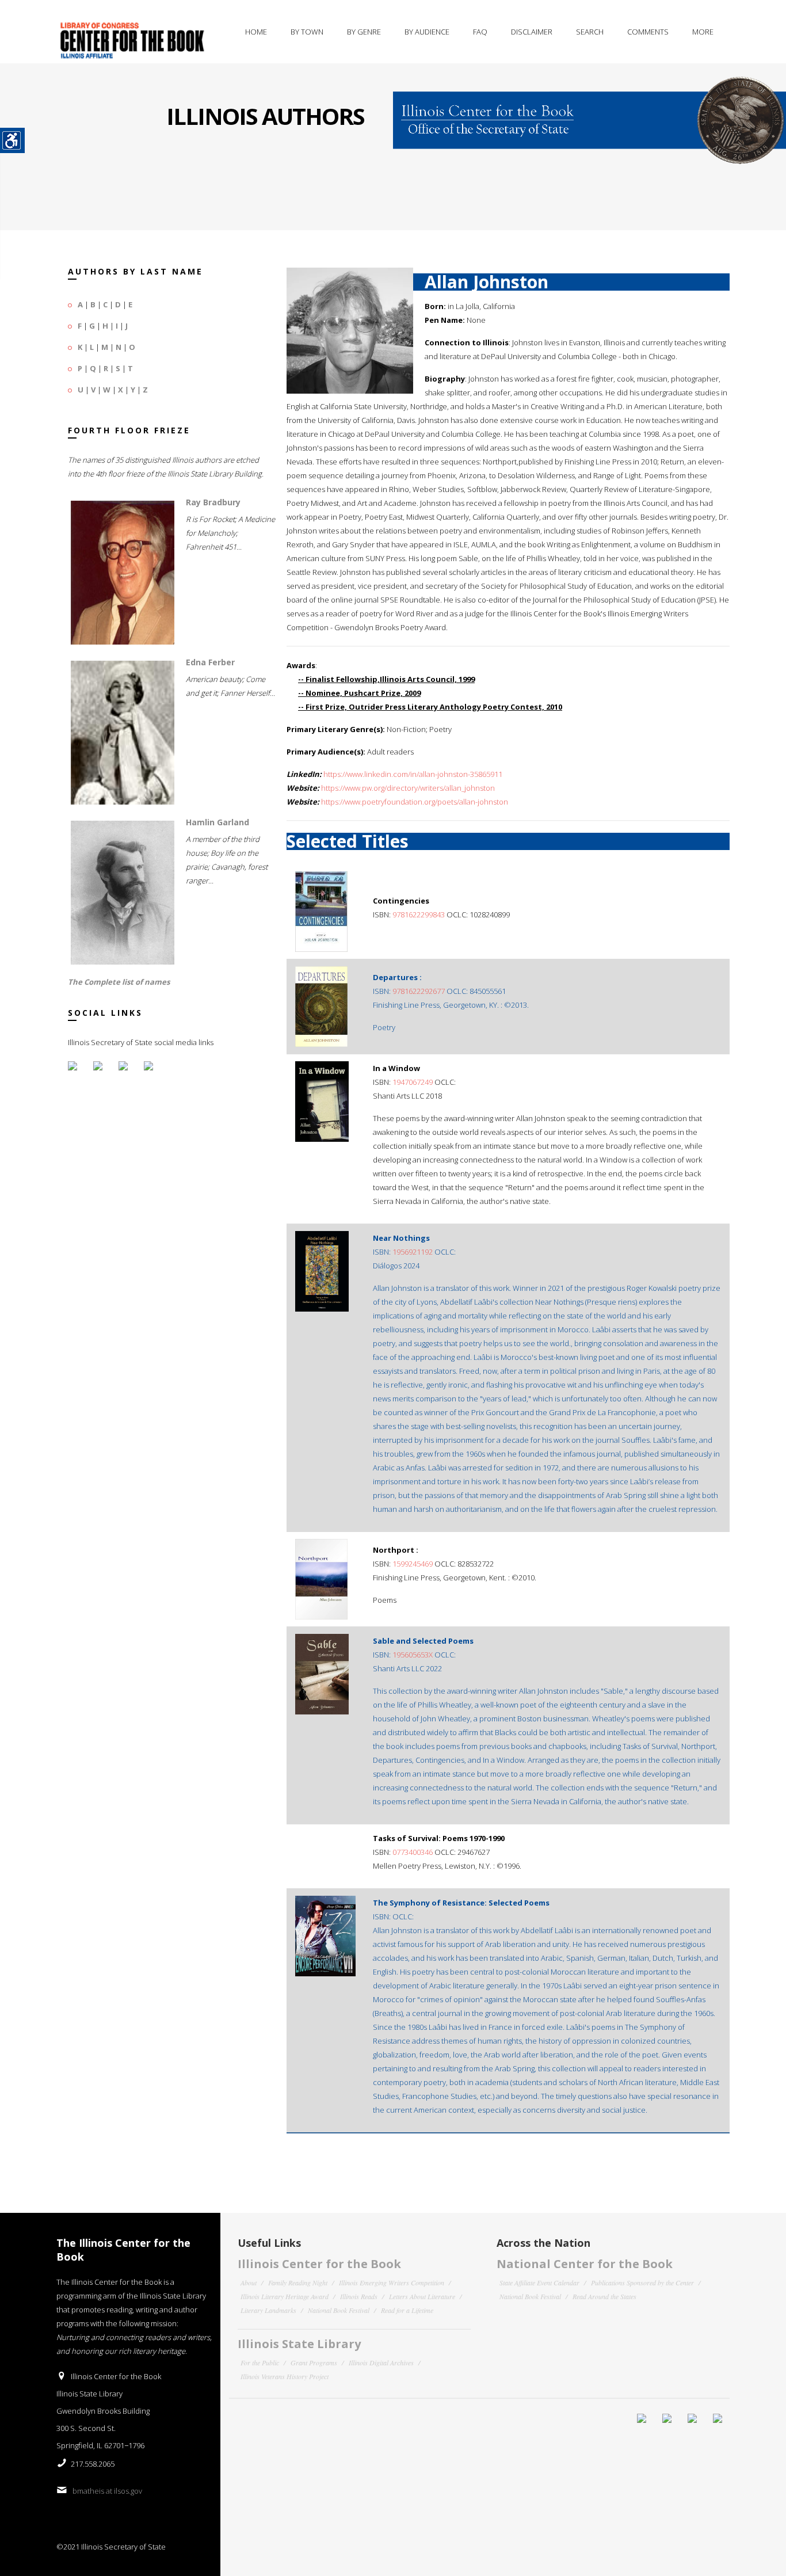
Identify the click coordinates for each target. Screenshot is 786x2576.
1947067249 (413, 1082)
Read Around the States (604, 2296)
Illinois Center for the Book (319, 2264)
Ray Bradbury (213, 502)
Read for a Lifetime (407, 2310)
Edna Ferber (210, 662)
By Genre (364, 32)
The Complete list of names (119, 982)
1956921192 (413, 1252)
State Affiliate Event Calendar (539, 2282)
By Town (307, 32)
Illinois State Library (299, 2344)
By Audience (427, 32)
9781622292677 (419, 991)
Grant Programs (314, 2362)
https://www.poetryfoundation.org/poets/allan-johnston (415, 802)
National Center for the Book (585, 2264)
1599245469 (413, 1564)
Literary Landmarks (268, 2310)
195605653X (413, 1655)
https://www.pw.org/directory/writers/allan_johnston (408, 788)
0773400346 (413, 1852)
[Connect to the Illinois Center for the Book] (589, 113)
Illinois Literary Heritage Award (285, 2296)
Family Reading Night (298, 2282)
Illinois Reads (359, 2296)
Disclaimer (532, 32)
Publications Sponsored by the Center (642, 2282)
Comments (648, 32)
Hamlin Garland (218, 822)
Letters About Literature (422, 2296)
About (249, 2282)
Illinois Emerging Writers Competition (392, 2282)
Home (256, 32)
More (703, 32)
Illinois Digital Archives (381, 2362)
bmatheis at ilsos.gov (107, 2491)
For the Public (260, 2362)
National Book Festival (339, 2310)
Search (590, 32)
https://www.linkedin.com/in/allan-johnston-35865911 (413, 774)
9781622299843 (419, 914)
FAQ (480, 32)
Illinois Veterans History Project (285, 2376)
